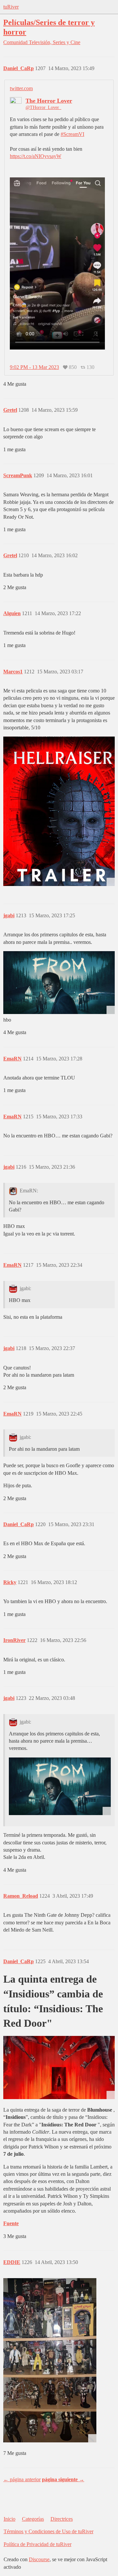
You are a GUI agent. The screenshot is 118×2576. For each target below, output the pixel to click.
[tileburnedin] (59, 983)
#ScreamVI (72, 134)
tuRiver (11, 7)
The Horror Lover (49, 101)
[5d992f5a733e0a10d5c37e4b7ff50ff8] (59, 2067)
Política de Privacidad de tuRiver (38, 2544)
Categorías (33, 2519)
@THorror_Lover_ (43, 107)
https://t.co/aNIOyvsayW (36, 156)
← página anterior (22, 2479)
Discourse (39, 2559)
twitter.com (21, 88)
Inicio (10, 2519)
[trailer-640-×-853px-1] (59, 811)
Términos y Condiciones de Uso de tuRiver (49, 2531)
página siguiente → (63, 2479)
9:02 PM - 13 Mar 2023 (34, 367)
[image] (50, 2360)
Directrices (62, 2519)
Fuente (11, 2223)
